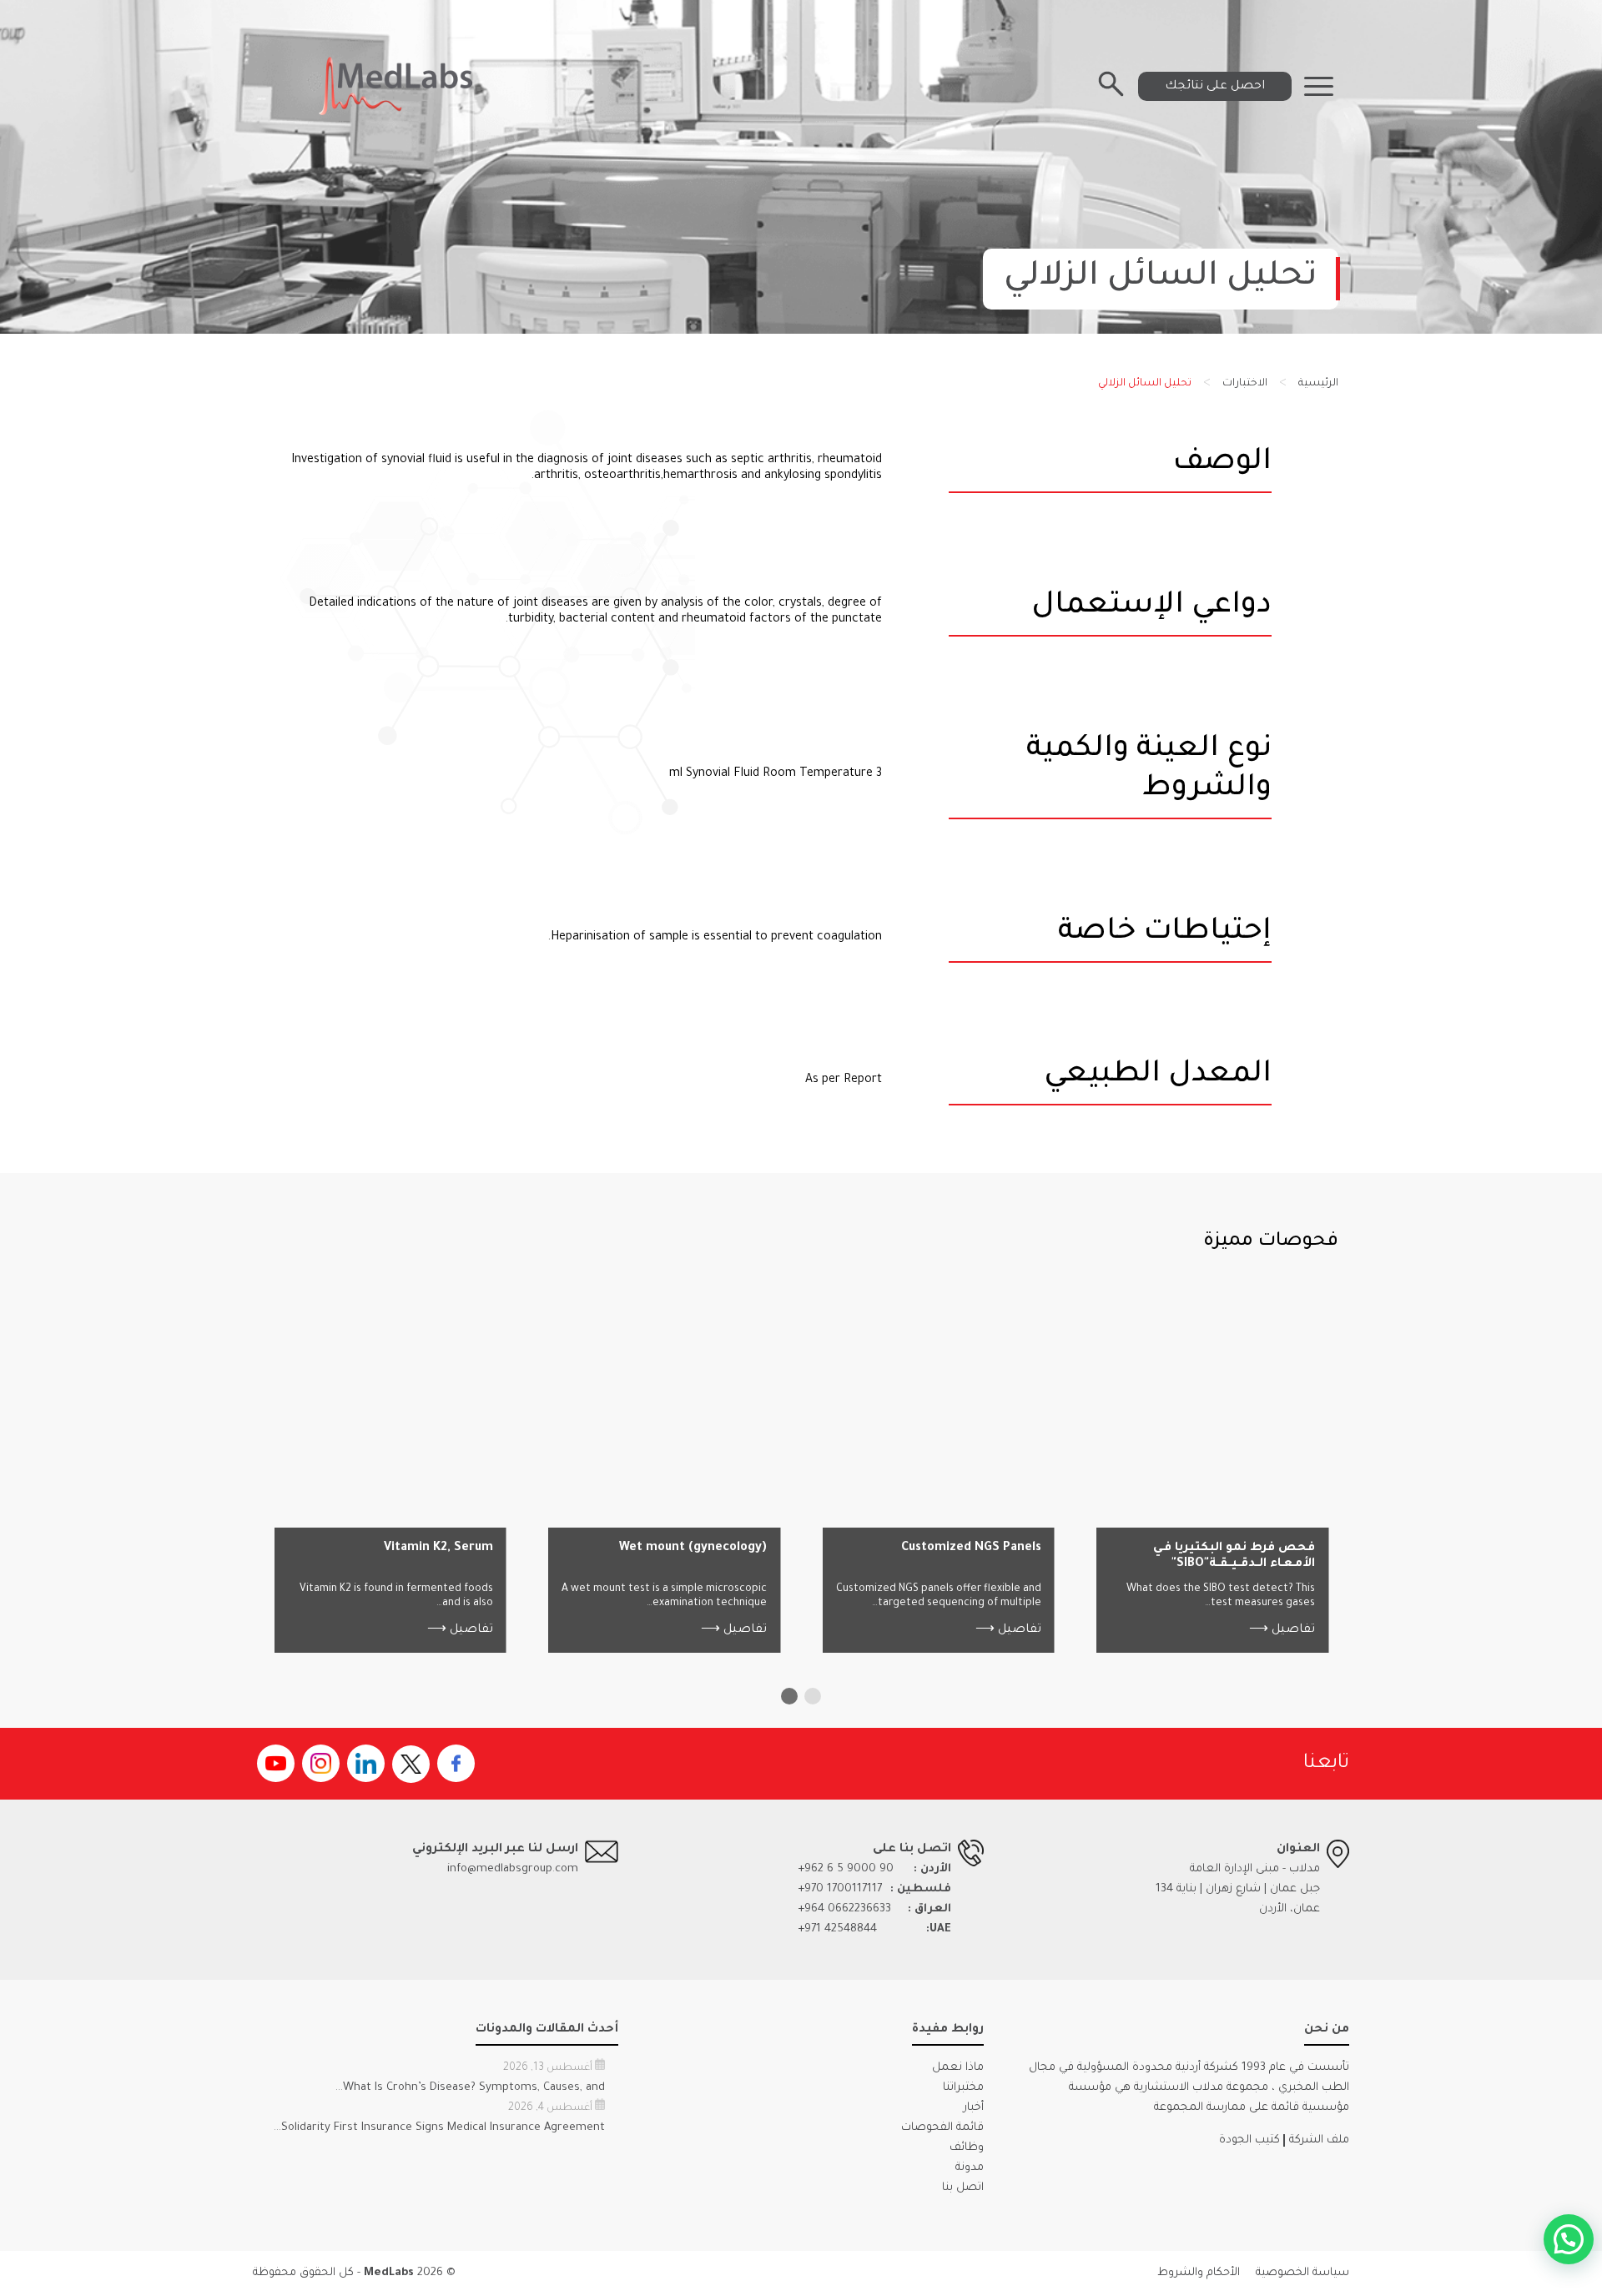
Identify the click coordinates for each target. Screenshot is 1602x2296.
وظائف (967, 2148)
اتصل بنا (963, 2188)
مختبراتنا (963, 2088)
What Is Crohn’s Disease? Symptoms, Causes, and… (470, 2088)
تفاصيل (1282, 1630)
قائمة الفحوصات (942, 2128)
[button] (813, 1696)
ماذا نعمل (958, 2068)
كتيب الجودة (1249, 2140)
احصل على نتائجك (1215, 87)
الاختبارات (1245, 384)
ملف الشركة (1319, 2140)
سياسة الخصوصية (1302, 2273)
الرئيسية (1318, 384)
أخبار (974, 2108)
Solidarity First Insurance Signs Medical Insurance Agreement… (439, 2128)
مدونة (970, 2168)
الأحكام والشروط (1199, 2273)
